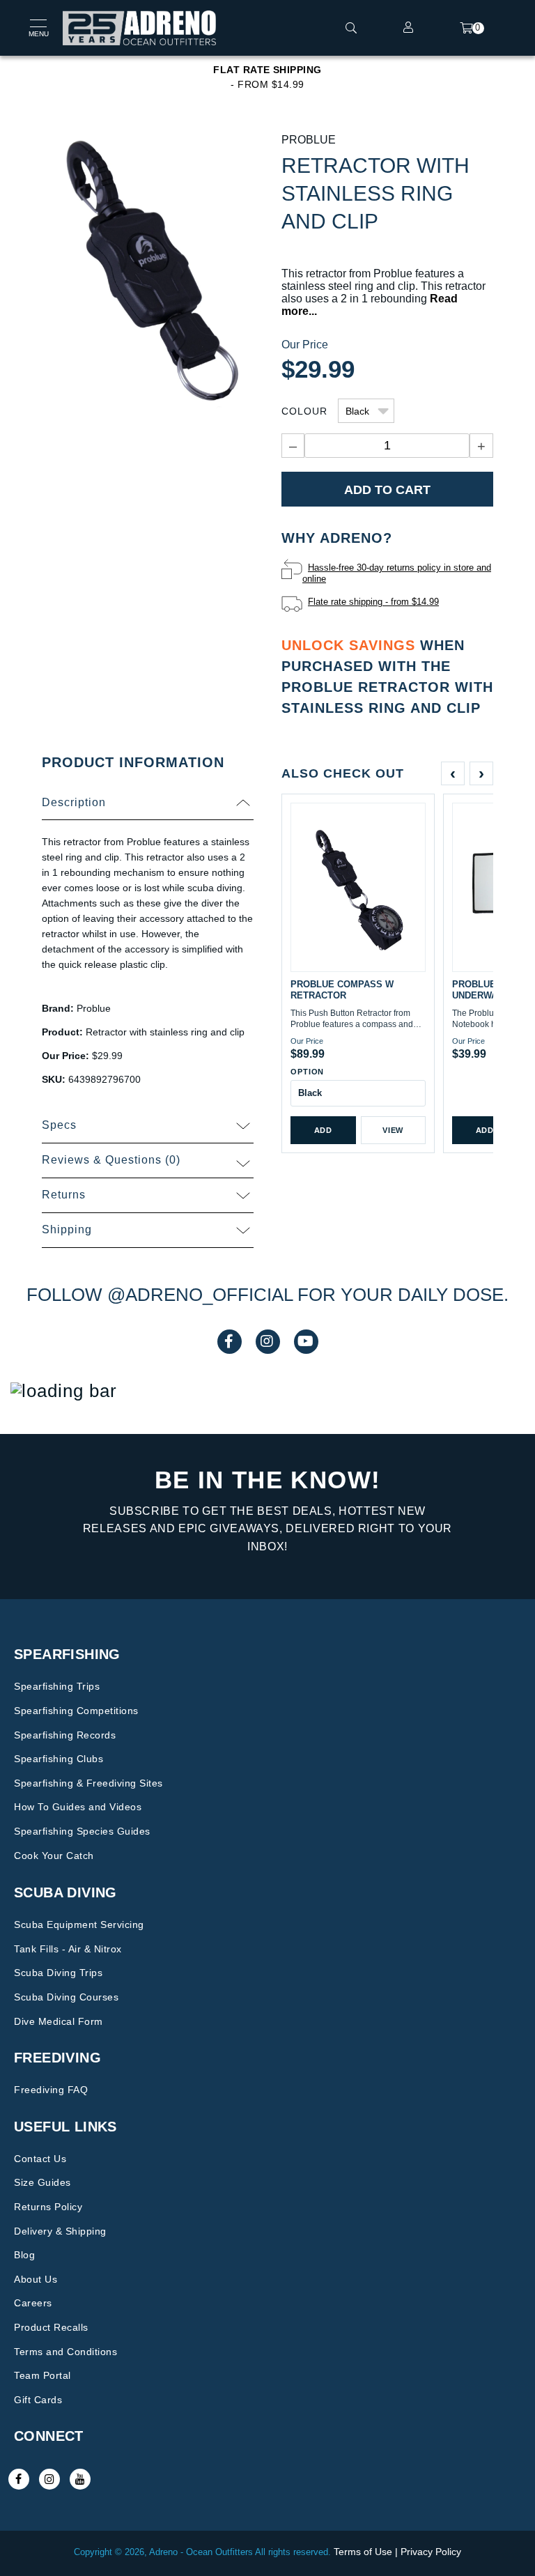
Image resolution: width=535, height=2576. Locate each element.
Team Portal (42, 2375)
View (393, 1130)
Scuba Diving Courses (66, 1997)
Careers (33, 2303)
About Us (36, 2279)
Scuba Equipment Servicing (79, 1925)
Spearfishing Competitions (76, 1711)
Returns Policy (48, 2207)
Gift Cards (38, 2400)
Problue (309, 140)
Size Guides (42, 2182)
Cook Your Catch (54, 1856)
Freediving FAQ (51, 2090)
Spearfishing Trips (57, 1686)
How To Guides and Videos (78, 1807)
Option (307, 1072)
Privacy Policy (431, 2552)
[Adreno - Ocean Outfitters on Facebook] (19, 2479)
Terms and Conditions (65, 2352)
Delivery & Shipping (60, 2231)
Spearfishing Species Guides (82, 1831)
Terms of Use (363, 2552)
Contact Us (40, 2159)
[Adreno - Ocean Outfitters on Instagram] (49, 2479)
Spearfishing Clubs (59, 1759)
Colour (304, 411)
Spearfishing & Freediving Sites (88, 1783)
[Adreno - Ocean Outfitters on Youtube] (80, 2479)
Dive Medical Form (59, 2021)
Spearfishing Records (65, 1735)
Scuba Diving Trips (58, 1973)
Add (323, 1130)
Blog (24, 2255)
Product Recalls (51, 2327)
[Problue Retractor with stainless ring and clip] (148, 278)
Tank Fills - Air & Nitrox (68, 1949)
